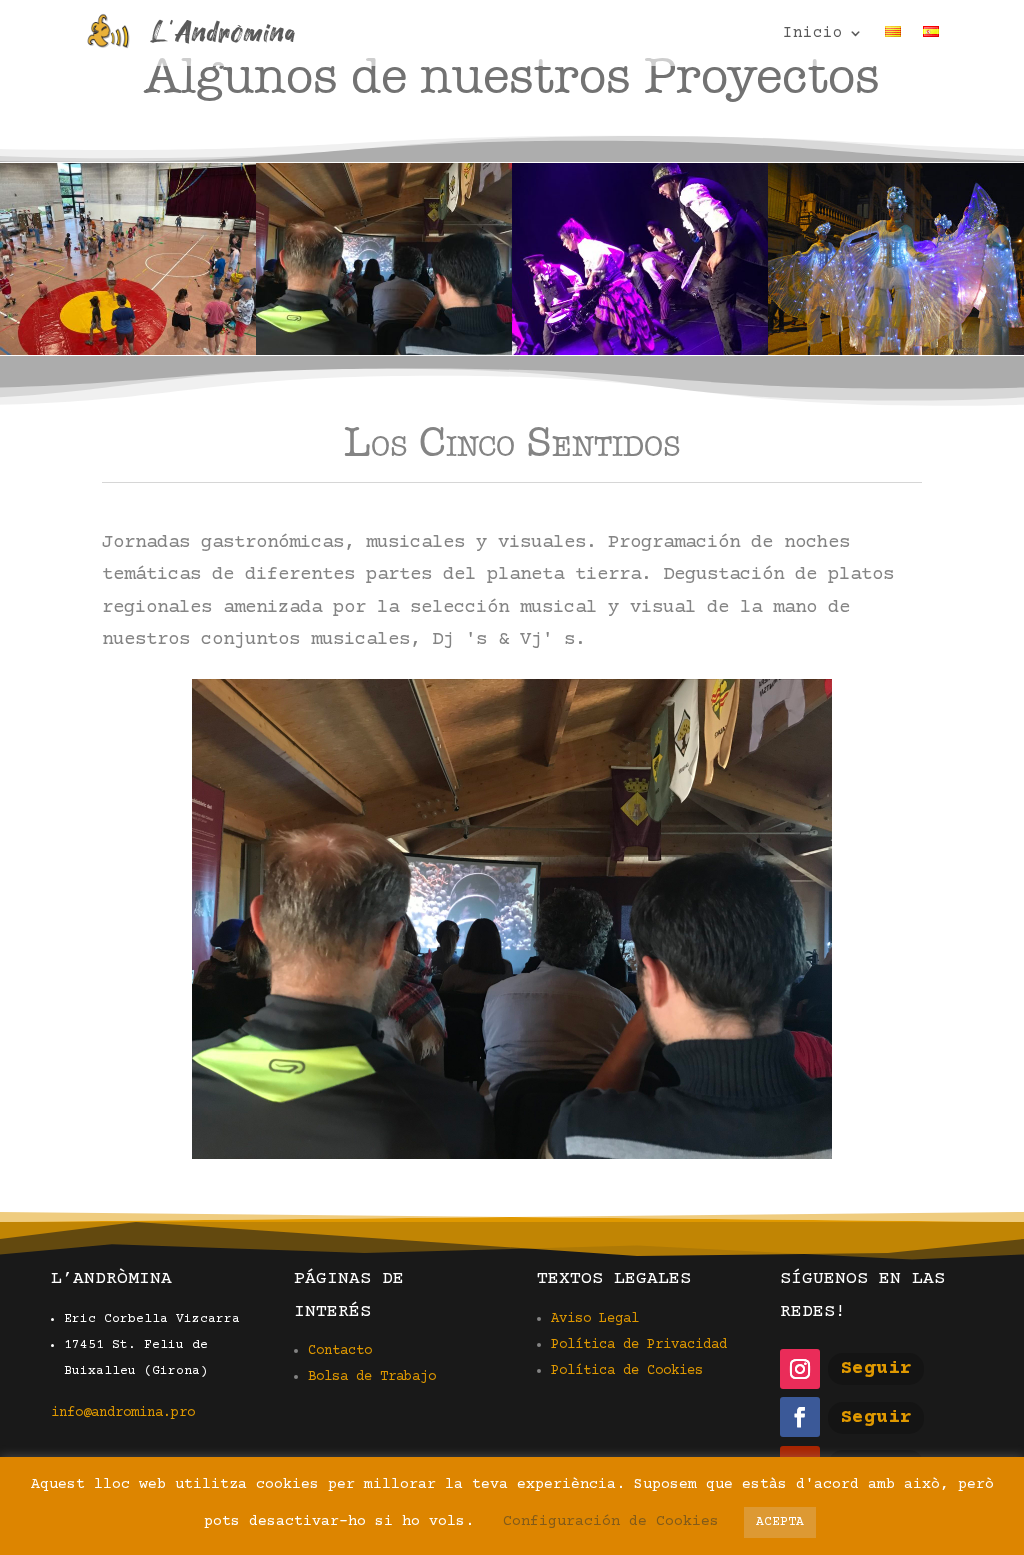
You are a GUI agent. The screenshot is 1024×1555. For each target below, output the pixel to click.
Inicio (813, 34)
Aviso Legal (595, 1319)
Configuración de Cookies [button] (611, 1521)
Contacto (340, 1351)
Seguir (876, 1368)
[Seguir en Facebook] (800, 1417)
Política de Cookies (627, 1371)
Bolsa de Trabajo (372, 1377)
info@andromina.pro (123, 1413)
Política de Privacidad (639, 1345)
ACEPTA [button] (780, 1522)
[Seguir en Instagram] (800, 1369)
